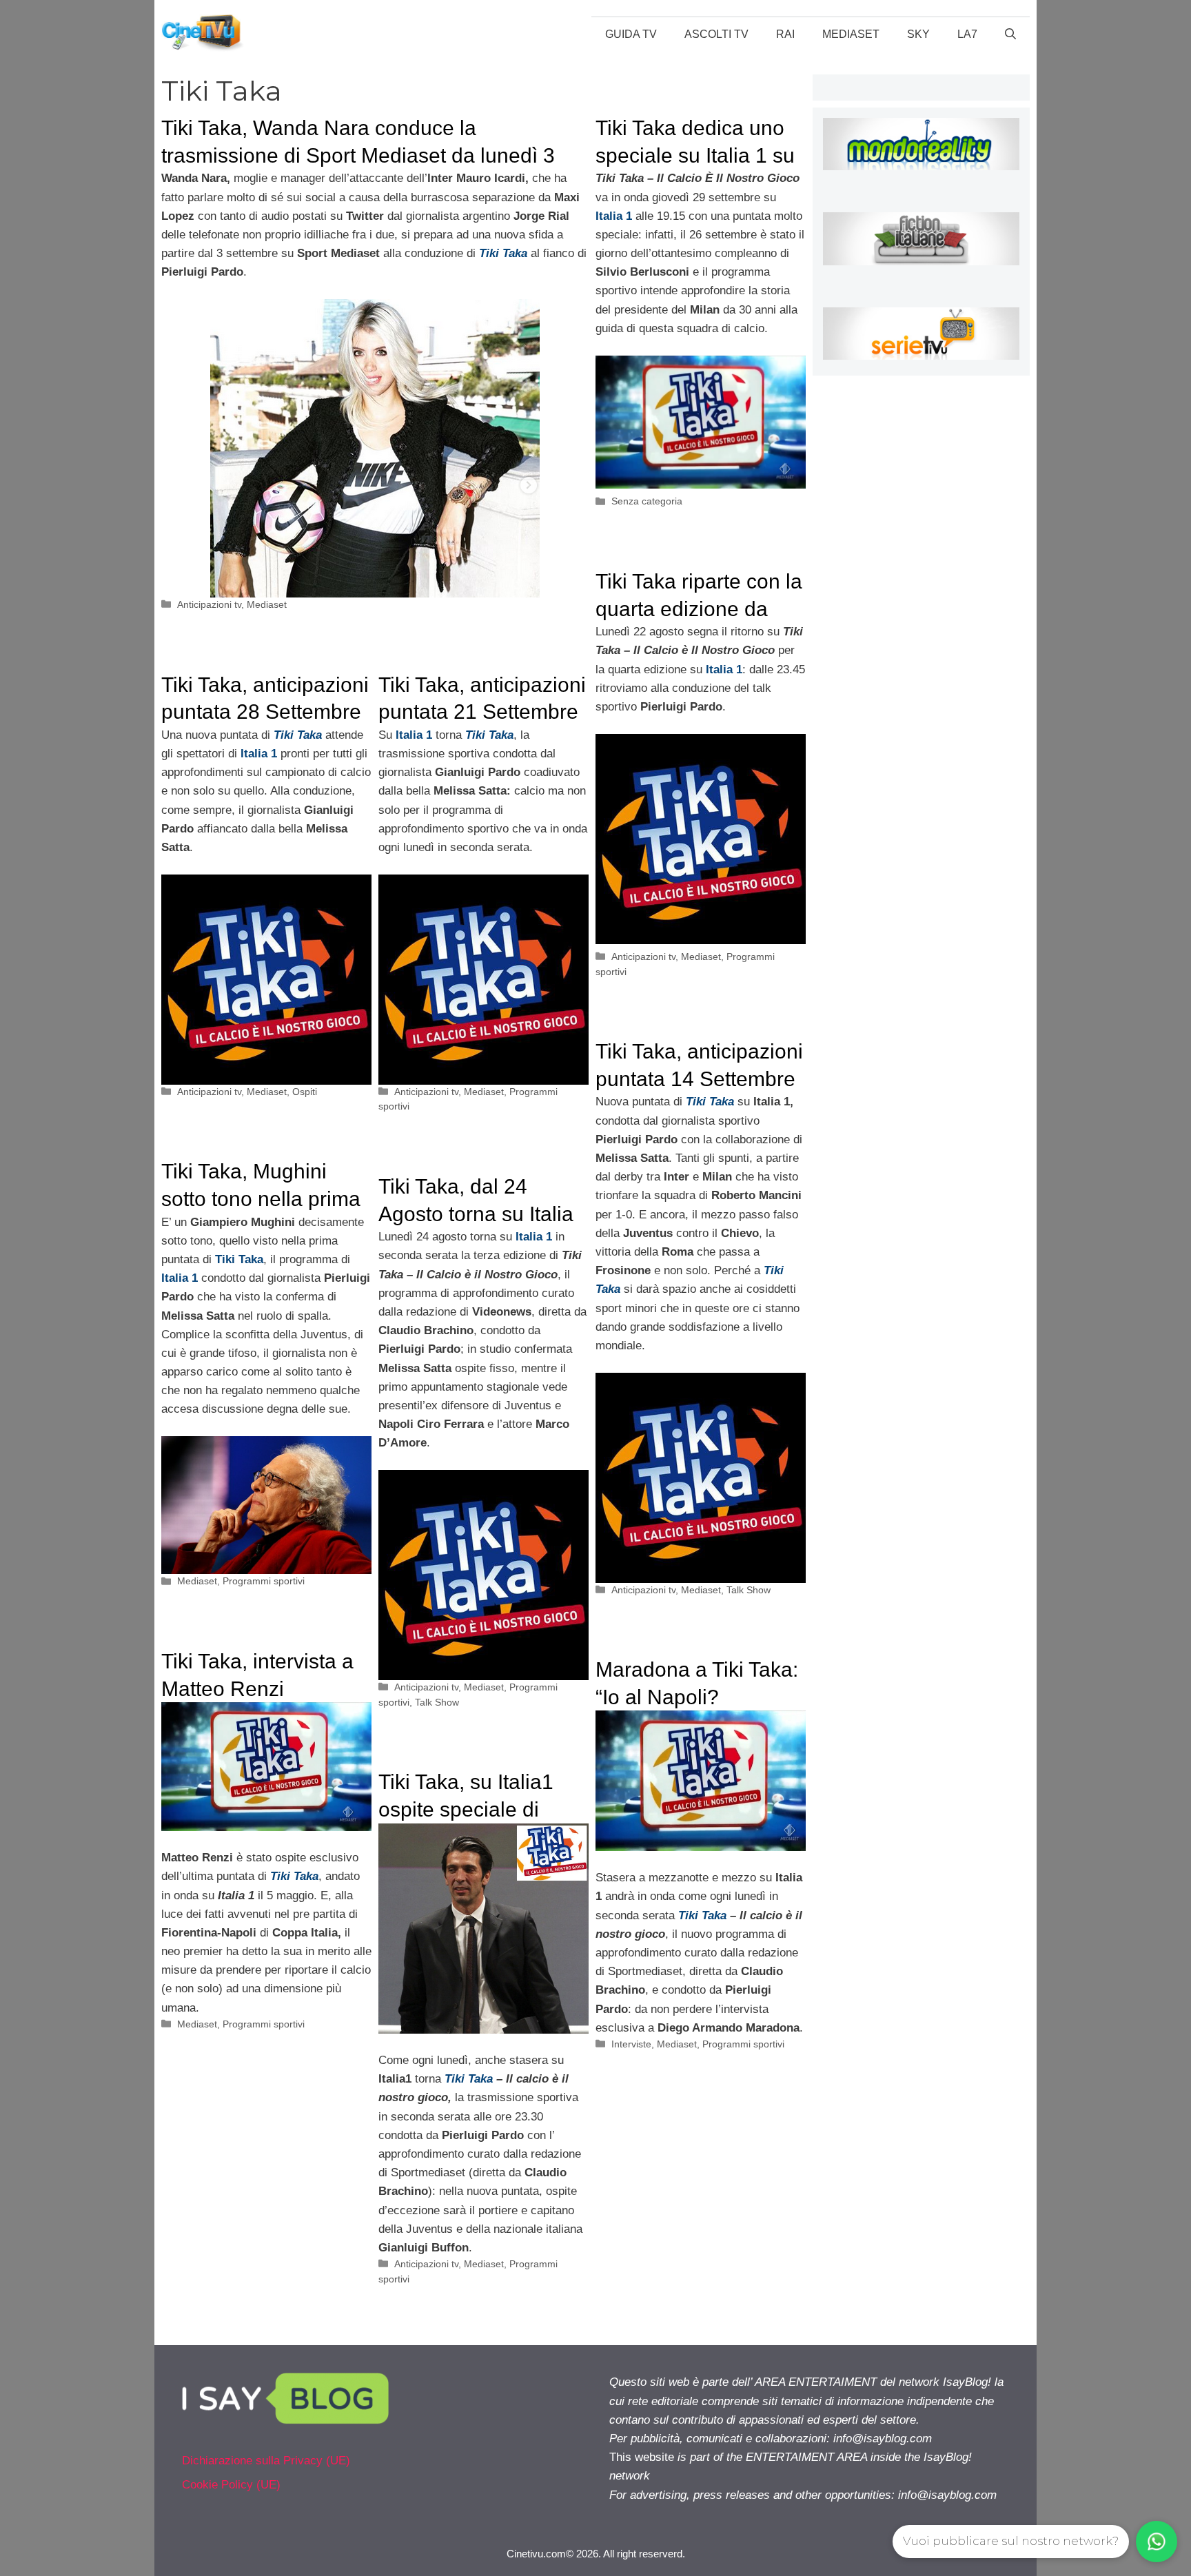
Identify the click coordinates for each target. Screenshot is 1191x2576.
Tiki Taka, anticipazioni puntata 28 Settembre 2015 (265, 712)
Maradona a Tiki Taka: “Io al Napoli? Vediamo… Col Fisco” (697, 1697)
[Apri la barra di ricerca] (1010, 34)
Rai (785, 34)
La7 (967, 34)
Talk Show (749, 1590)
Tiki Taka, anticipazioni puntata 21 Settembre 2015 (482, 712)
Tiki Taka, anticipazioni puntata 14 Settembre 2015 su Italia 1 (699, 1079)
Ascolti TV (716, 34)
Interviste (631, 2044)
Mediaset (851, 34)
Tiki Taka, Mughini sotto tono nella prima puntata (261, 1198)
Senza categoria (647, 501)
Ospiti (305, 1092)
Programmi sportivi (264, 1581)
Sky (918, 34)
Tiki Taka (489, 735)
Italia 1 (414, 735)
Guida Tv (631, 34)
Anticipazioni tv (209, 604)
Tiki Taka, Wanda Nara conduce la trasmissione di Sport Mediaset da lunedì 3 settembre (358, 155)
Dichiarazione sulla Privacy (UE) (266, 2461)
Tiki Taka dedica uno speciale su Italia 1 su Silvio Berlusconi (695, 155)
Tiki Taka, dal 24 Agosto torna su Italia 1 (476, 1214)
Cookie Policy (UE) (231, 2485)
